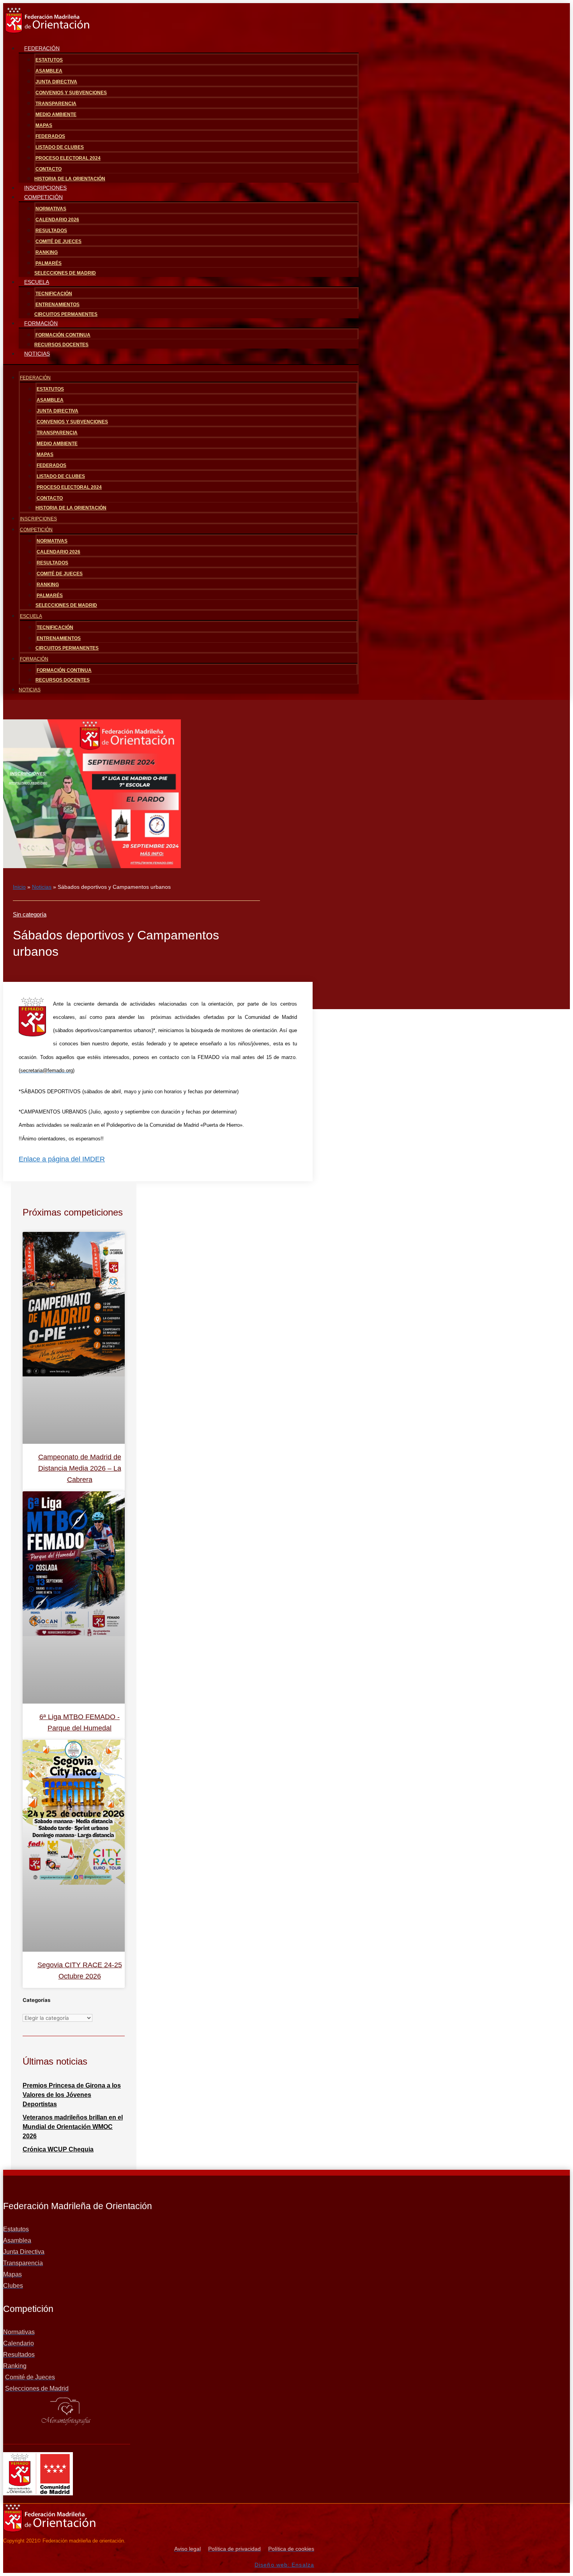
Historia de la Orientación (71, 508)
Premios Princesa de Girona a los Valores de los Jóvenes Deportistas (72, 2095)
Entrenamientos (57, 305)
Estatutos (49, 60)
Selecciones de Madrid (65, 273)
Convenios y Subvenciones (71, 93)
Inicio (19, 887)
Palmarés (49, 263)
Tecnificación (54, 294)
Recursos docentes (61, 345)
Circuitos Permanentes (66, 314)
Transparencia (56, 104)
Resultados (51, 231)
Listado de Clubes (60, 147)
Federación (42, 48)
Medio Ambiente (56, 115)
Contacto (49, 169)
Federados (50, 136)
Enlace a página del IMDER (62, 1159)
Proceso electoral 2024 (68, 158)
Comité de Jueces (58, 241)
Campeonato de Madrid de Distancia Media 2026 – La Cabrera (80, 1468)
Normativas (51, 209)
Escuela (37, 282)
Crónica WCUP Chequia (58, 2149)
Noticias (37, 354)
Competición (43, 197)
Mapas (44, 125)
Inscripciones (38, 519)
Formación (41, 323)
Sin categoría (30, 914)
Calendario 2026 (57, 220)
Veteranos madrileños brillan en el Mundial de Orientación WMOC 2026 (73, 2127)
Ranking (47, 252)
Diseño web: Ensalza (284, 2565)
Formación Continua (63, 335)
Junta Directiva (56, 82)
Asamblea (49, 71)
